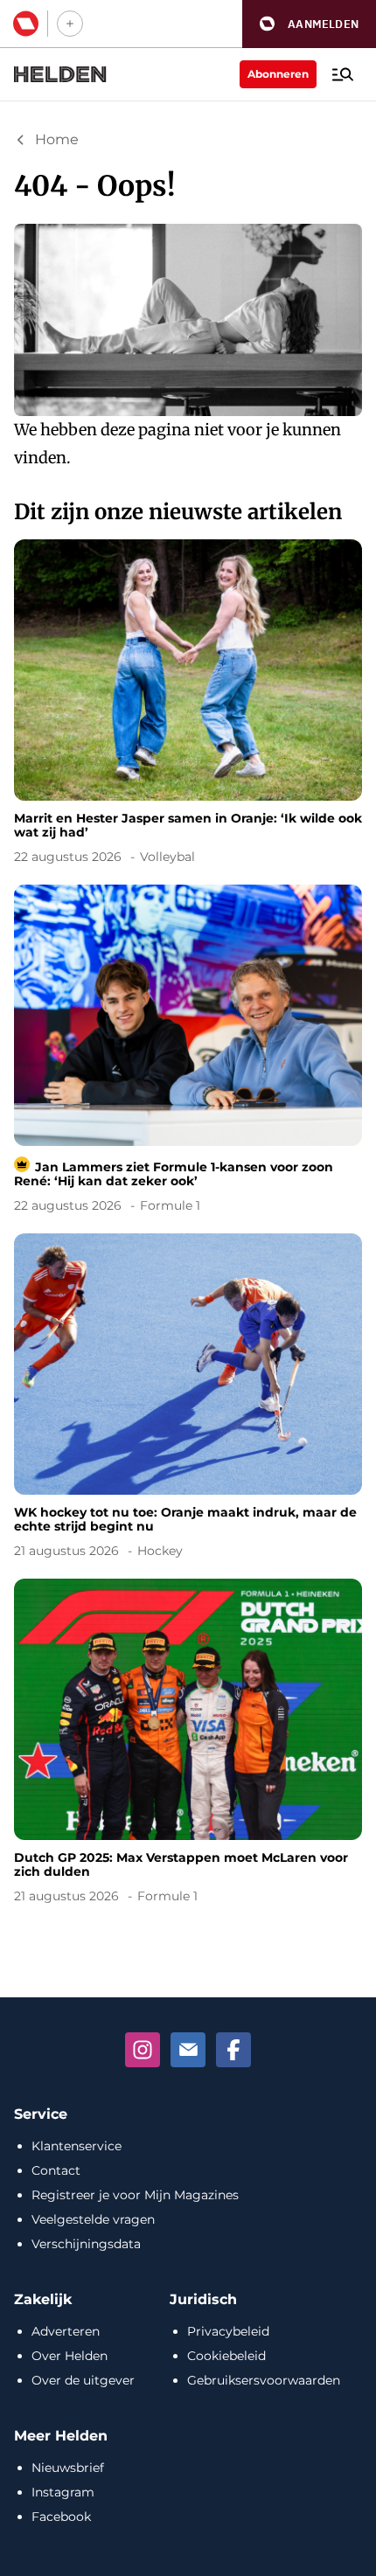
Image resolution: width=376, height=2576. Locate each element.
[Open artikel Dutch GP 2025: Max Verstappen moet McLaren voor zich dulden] (188, 1744)
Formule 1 (170, 1205)
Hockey (160, 1551)
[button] (309, 24)
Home (57, 139)
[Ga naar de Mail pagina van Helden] (188, 2050)
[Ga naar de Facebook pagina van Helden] (233, 2050)
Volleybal (167, 857)
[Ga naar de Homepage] (60, 74)
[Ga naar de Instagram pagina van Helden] (143, 2050)
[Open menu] (343, 74)
